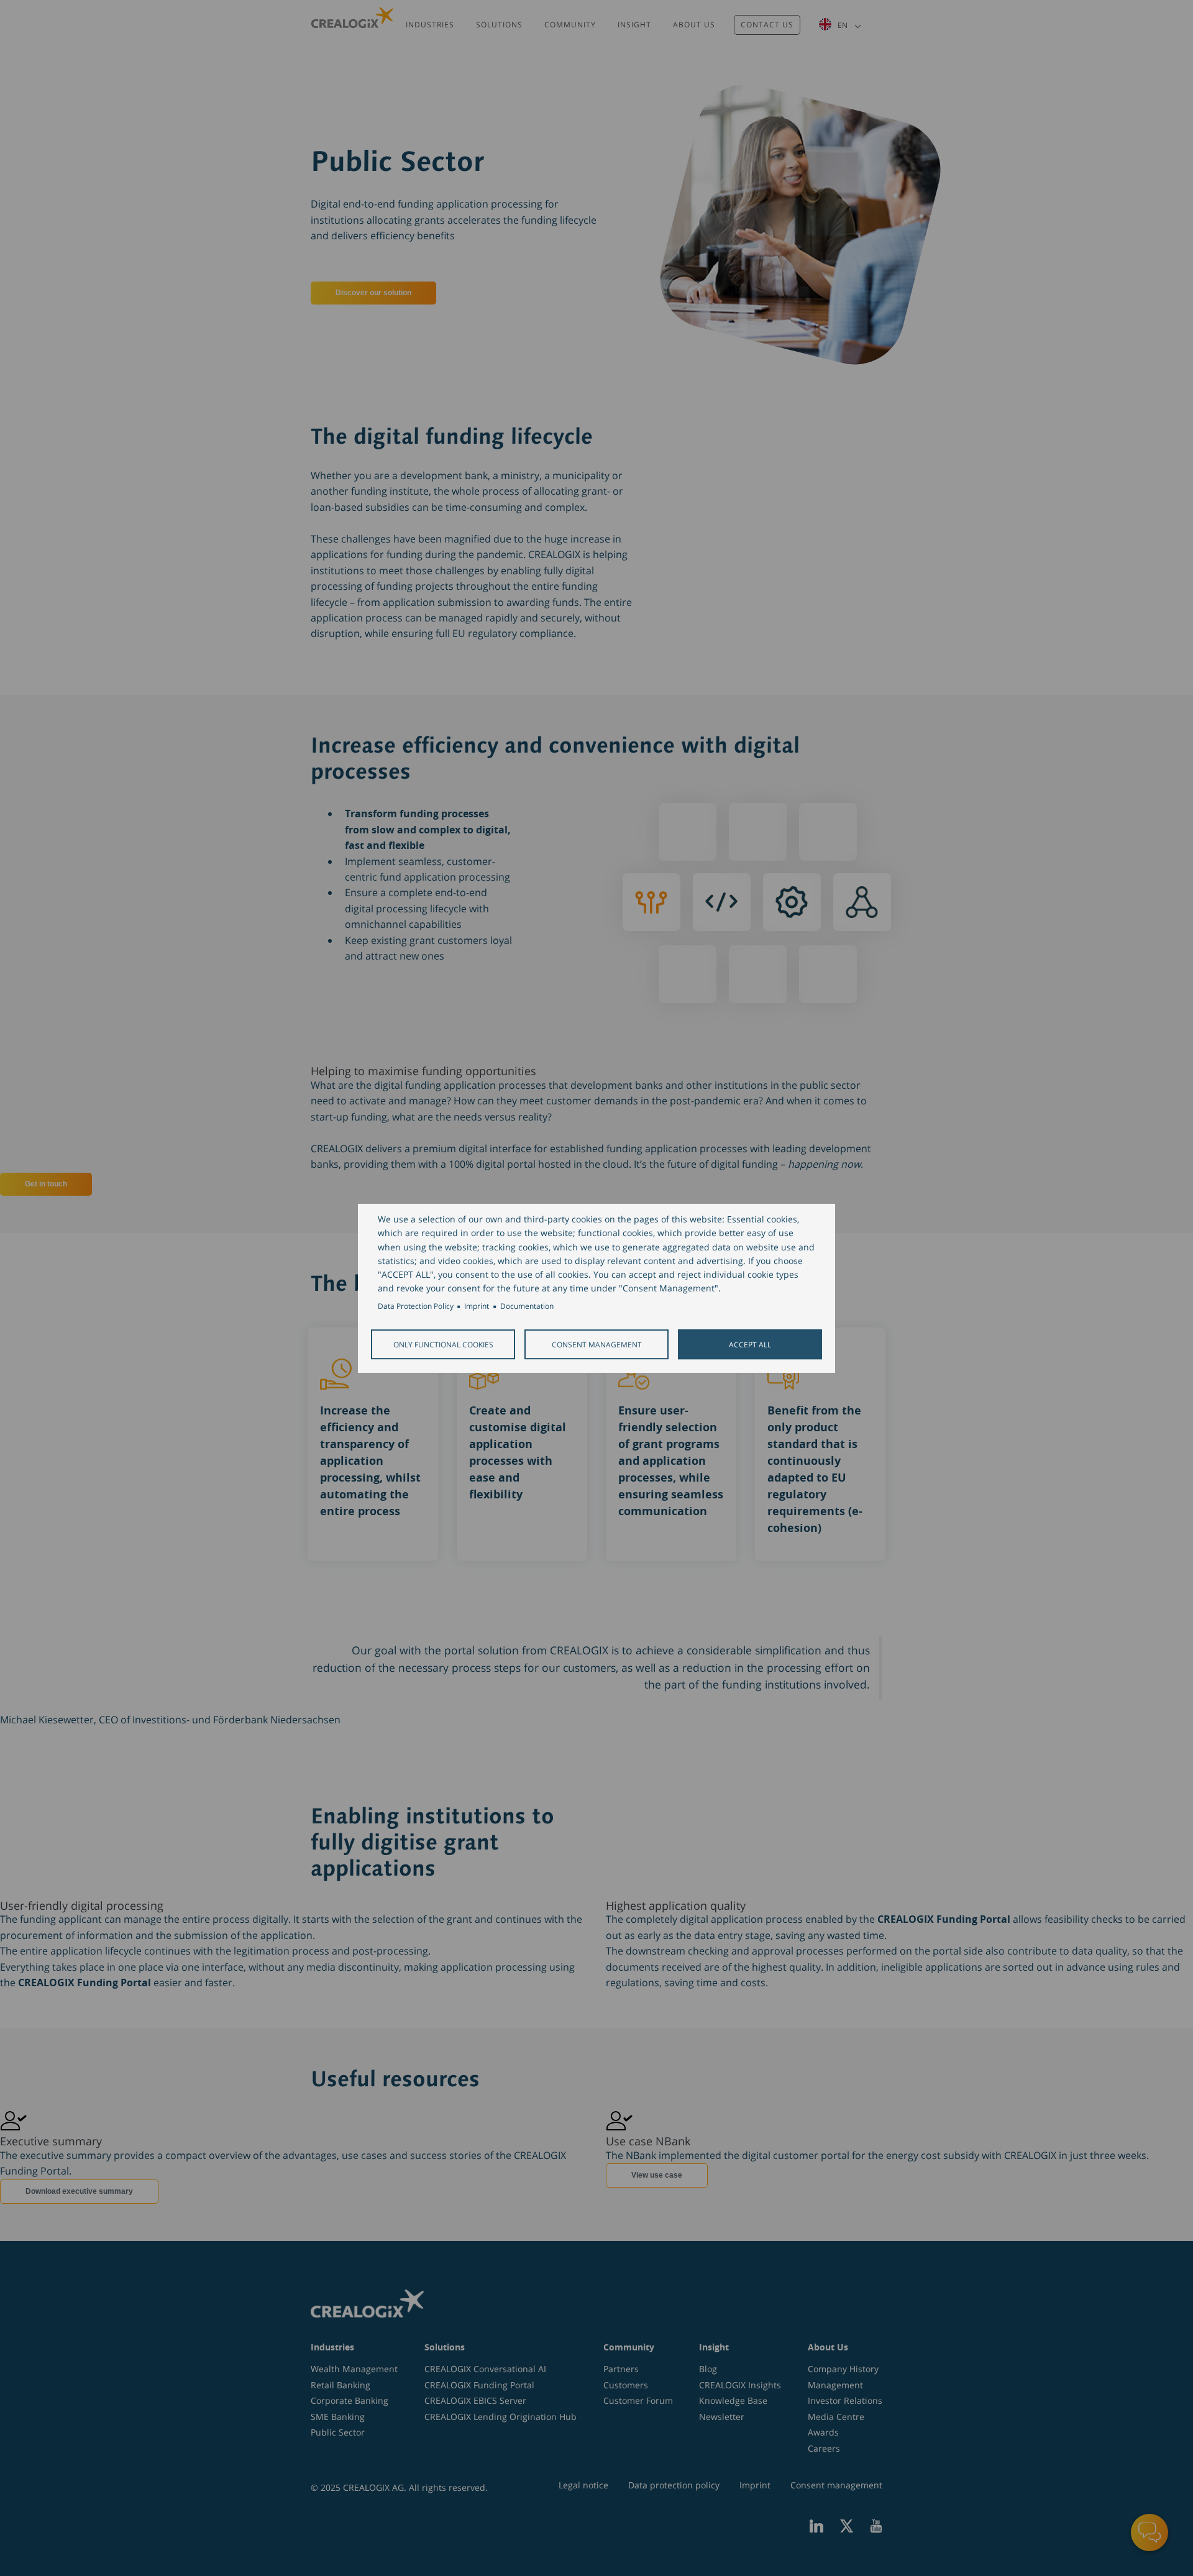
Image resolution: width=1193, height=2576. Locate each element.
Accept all (750, 1344)
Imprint (477, 1306)
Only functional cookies (443, 1344)
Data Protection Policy (416, 1306)
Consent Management (597, 1344)
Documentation (527, 1306)
